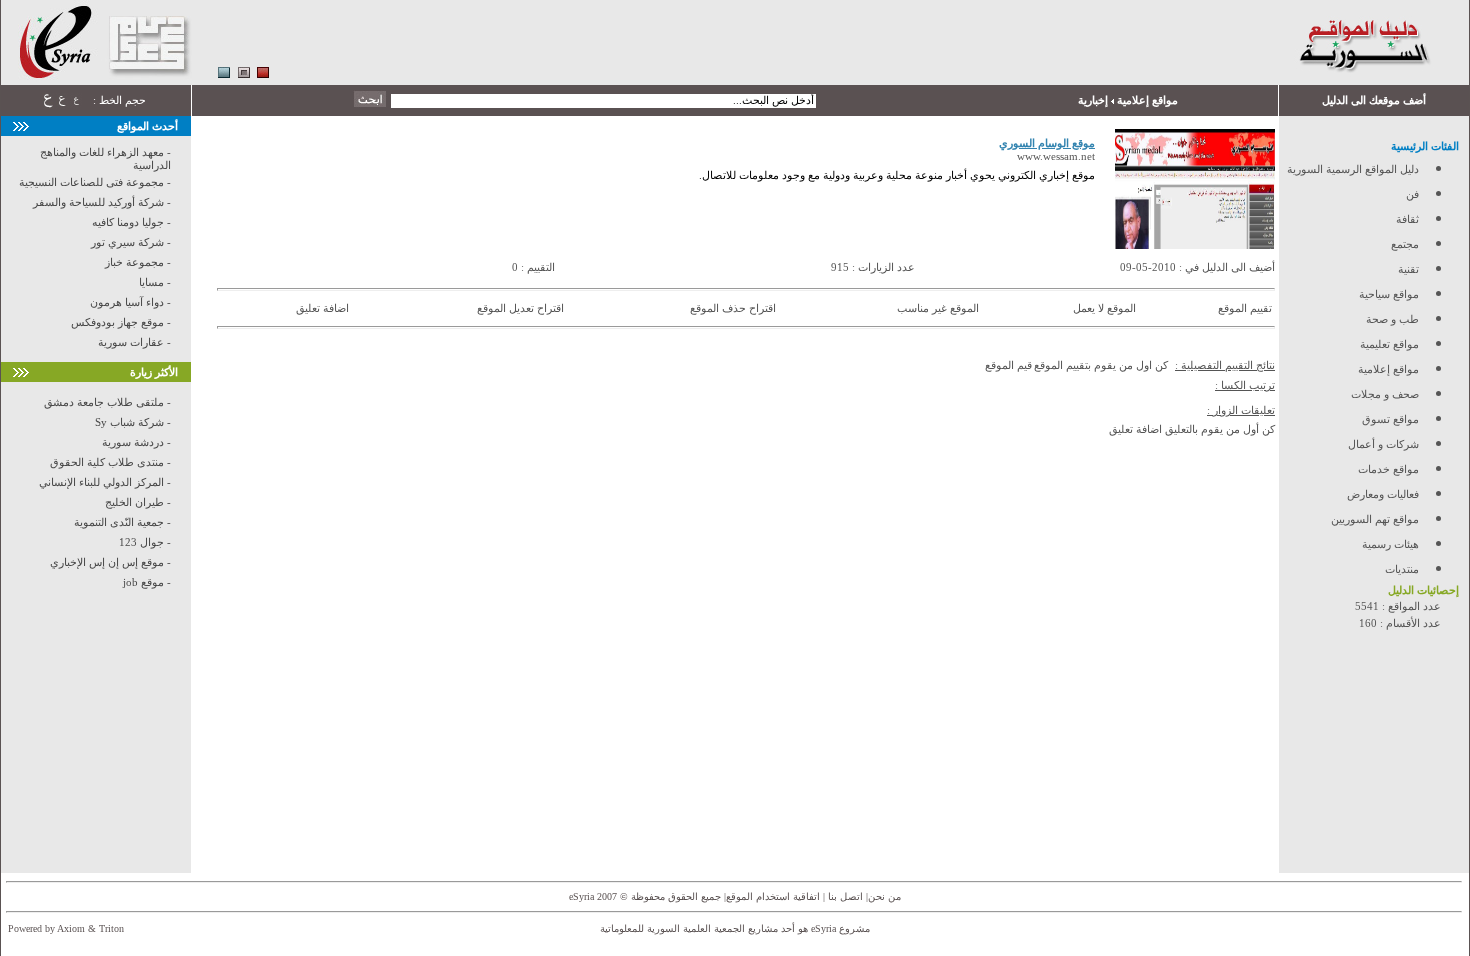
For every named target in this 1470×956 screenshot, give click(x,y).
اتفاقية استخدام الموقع (773, 896)
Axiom (71, 928)
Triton (111, 928)
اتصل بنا (844, 896)
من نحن (884, 896)
